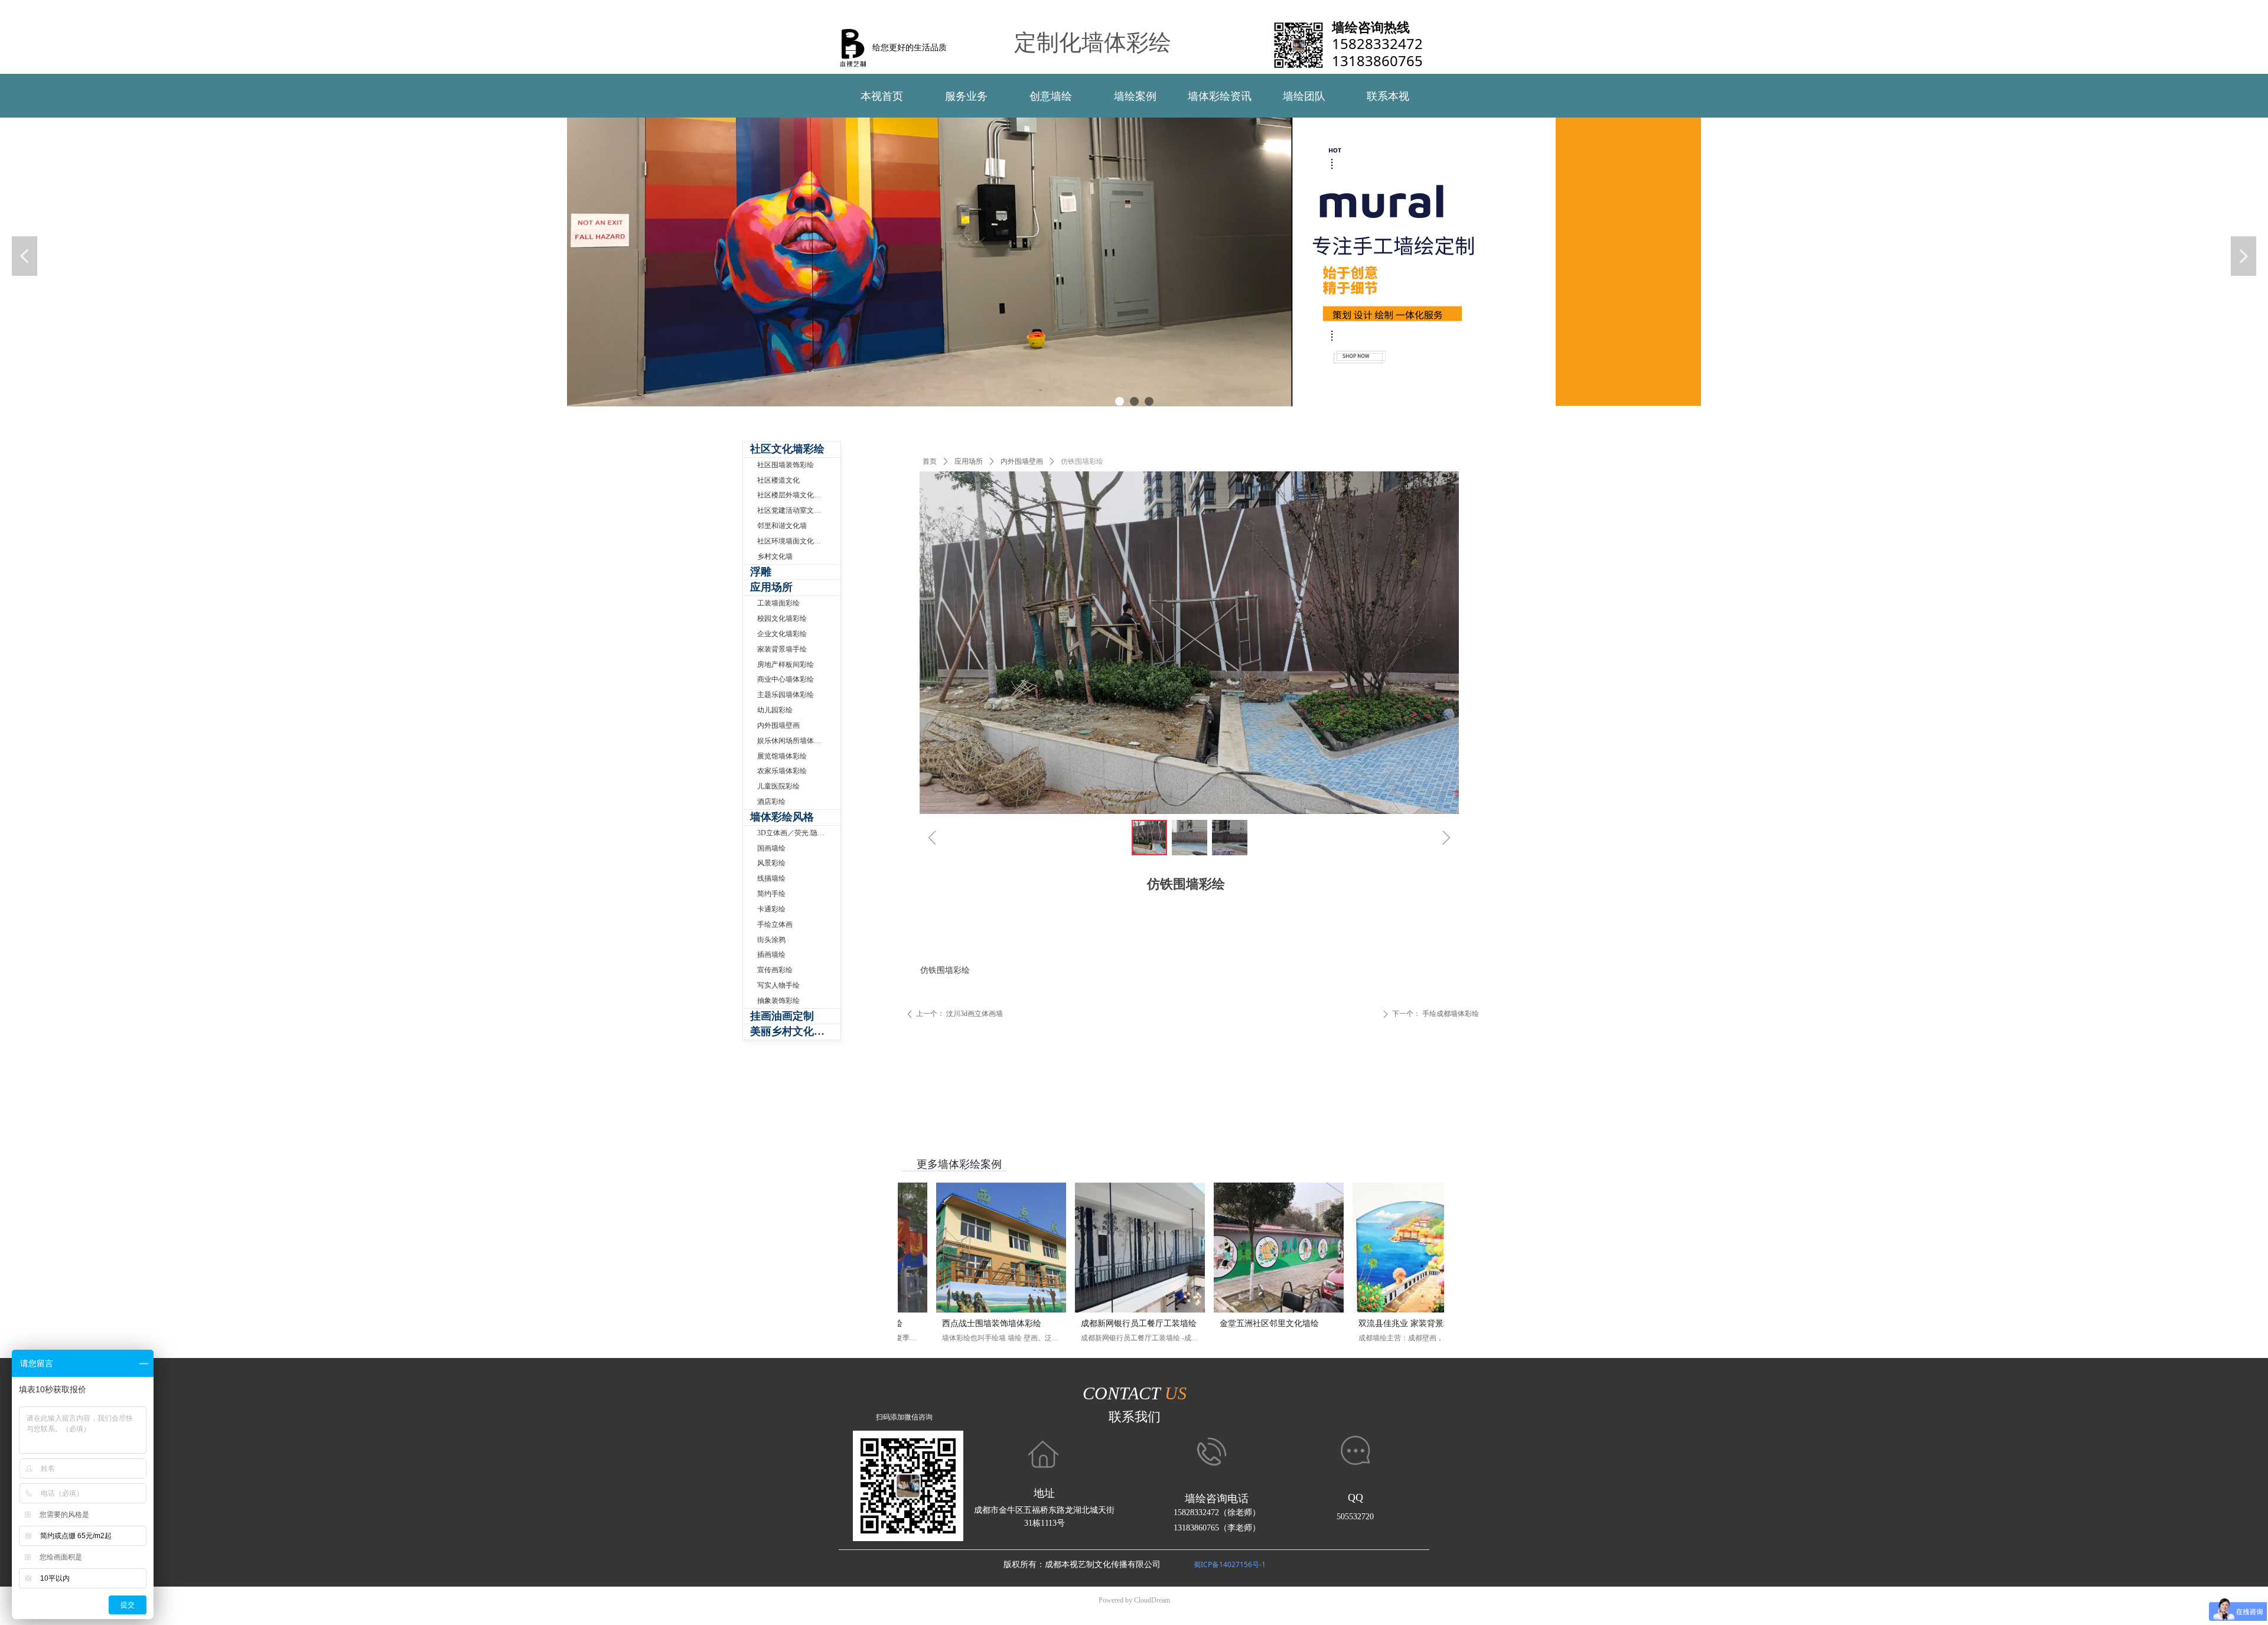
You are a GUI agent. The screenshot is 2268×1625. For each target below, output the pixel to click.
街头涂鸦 (771, 940)
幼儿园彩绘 (775, 710)
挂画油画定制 (782, 1016)
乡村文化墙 (775, 556)
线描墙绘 (771, 878)
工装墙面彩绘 (778, 603)
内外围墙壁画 (1022, 461)
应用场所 (969, 461)
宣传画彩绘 (775, 970)
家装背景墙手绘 (782, 649)
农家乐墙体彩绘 (782, 771)
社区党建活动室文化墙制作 (799, 510)
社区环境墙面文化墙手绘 (796, 541)
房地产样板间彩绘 (786, 665)
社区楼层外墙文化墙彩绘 (796, 495)
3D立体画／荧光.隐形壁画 (798, 833)
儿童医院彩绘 (778, 786)
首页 (930, 461)
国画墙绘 (771, 848)
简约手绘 (771, 894)
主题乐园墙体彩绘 (786, 695)
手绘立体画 (775, 924)
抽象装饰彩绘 (778, 1001)
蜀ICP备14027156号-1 (1230, 1564)
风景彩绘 (771, 863)
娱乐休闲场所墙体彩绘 (793, 741)
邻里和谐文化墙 (782, 526)
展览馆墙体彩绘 (782, 756)
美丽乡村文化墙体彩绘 (795, 1031)
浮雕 (761, 572)
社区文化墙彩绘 (787, 449)
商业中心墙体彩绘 (786, 679)
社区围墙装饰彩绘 (786, 465)
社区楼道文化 (778, 480)
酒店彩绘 (771, 802)
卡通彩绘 (771, 909)
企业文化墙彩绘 (782, 634)
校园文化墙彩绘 (782, 618)
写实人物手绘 (778, 985)
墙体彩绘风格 (782, 817)
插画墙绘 (771, 955)
